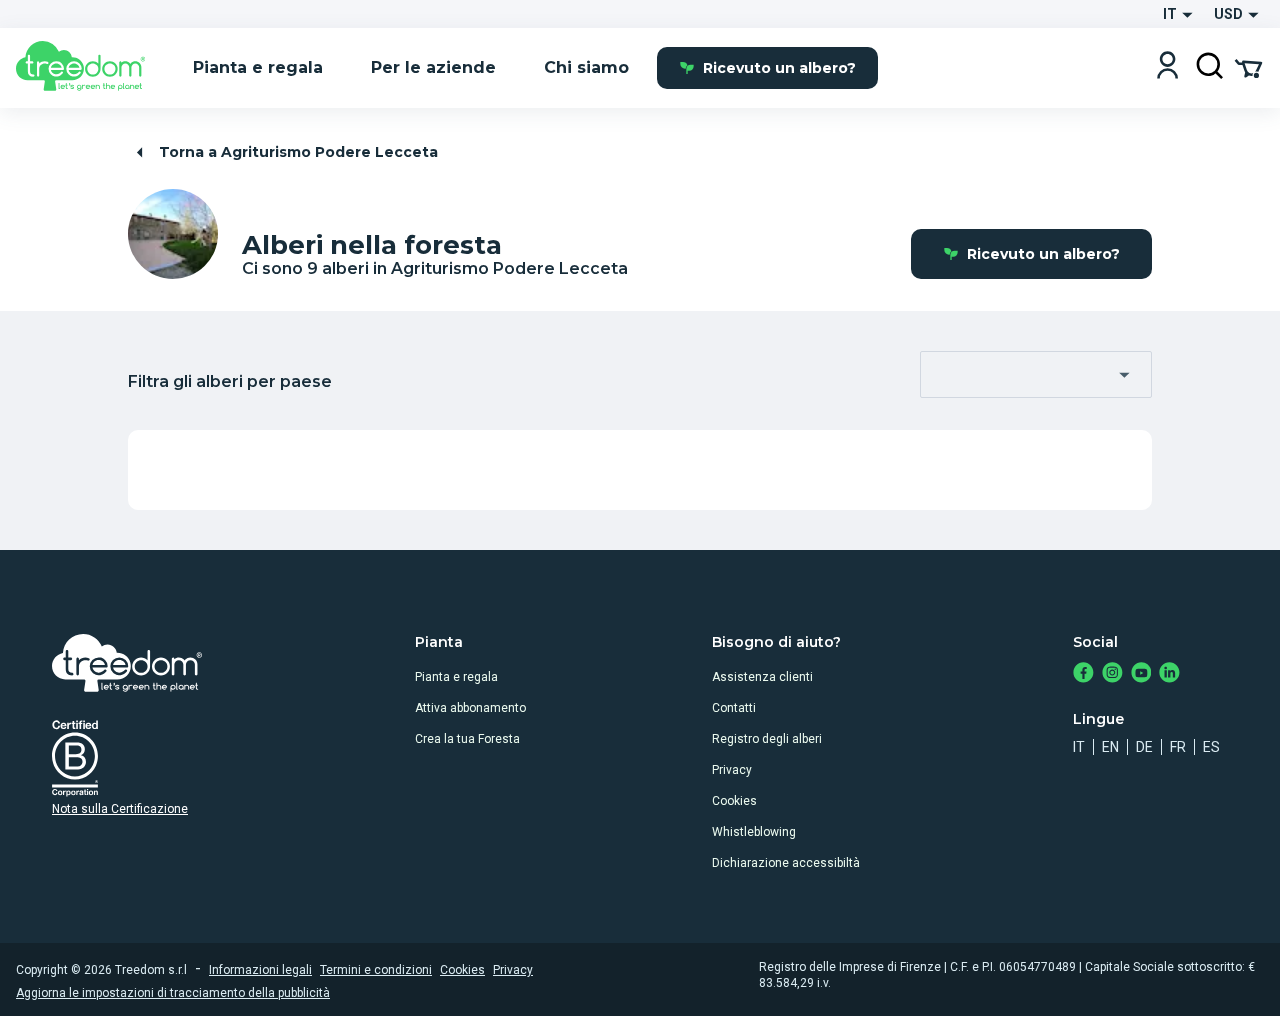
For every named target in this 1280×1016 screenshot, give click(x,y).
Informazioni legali (260, 970)
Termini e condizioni (376, 970)
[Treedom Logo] (88, 68)
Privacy (732, 770)
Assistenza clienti (762, 677)
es (1211, 747)
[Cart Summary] (1248, 67)
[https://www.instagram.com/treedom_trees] (1112, 674)
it (1079, 747)
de (1144, 747)
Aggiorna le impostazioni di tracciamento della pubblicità (173, 993)
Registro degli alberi (767, 739)
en (1110, 747)
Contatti (734, 708)
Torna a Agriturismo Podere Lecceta (298, 152)
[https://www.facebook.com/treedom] (1083, 674)
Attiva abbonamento (470, 708)
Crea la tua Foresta (467, 739)
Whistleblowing (754, 832)
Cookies (734, 801)
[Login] (1167, 67)
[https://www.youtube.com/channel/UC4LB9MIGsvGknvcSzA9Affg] (1141, 674)
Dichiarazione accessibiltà (786, 863)
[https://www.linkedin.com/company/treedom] (1169, 674)
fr (1178, 747)
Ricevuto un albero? (779, 68)
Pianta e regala (456, 677)
